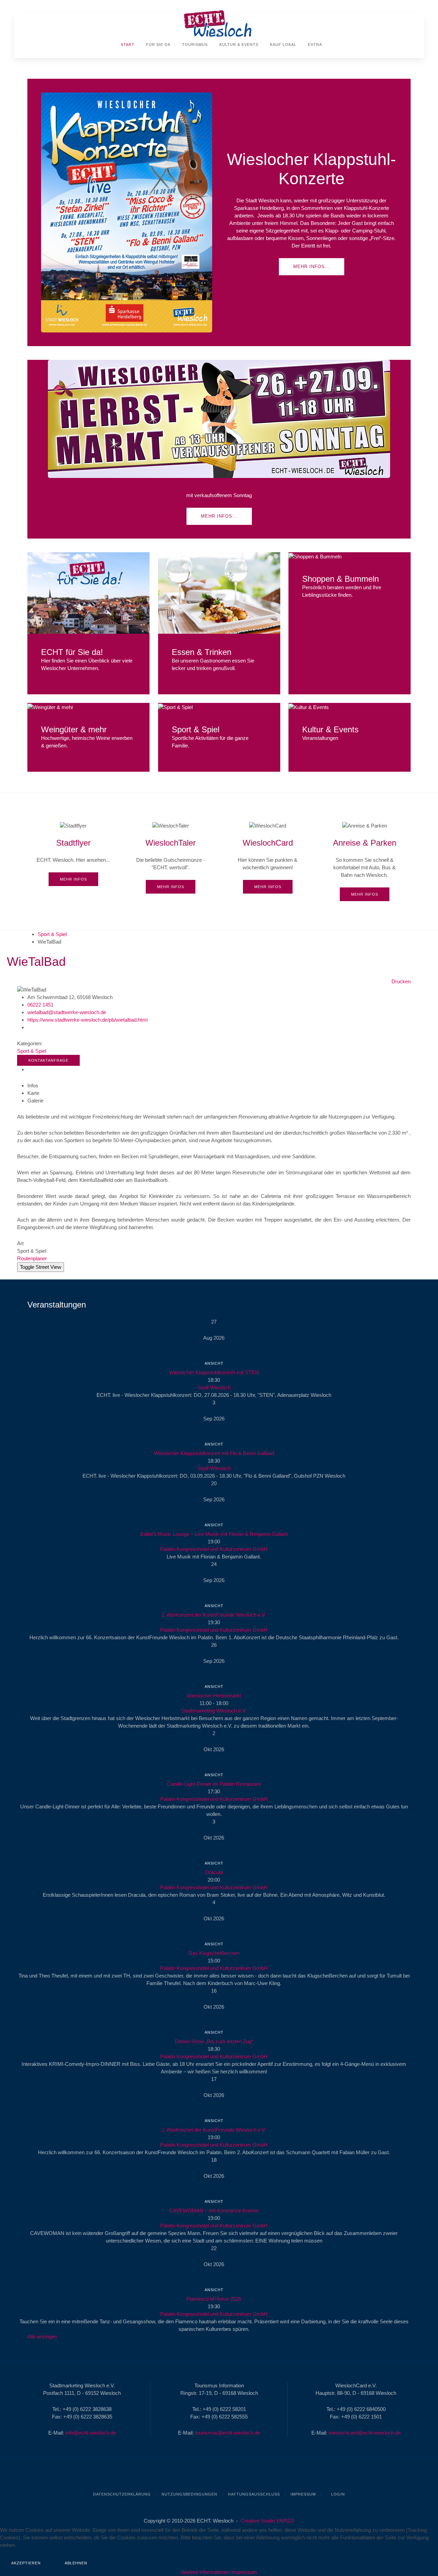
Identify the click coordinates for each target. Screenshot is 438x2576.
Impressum (303, 2494)
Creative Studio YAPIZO (268, 2521)
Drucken (401, 981)
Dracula (214, 1872)
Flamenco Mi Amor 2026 (214, 2299)
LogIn (337, 2494)
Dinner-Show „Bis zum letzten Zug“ (214, 2041)
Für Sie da (158, 45)
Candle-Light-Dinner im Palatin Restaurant (214, 1784)
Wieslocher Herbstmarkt (214, 1696)
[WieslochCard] (268, 858)
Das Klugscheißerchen (214, 1953)
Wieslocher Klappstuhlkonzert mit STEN (214, 1372)
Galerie (35, 1101)
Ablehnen (76, 2563)
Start (127, 45)
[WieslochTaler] (171, 858)
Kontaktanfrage (48, 1060)
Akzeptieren (26, 2563)
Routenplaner (32, 1258)
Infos (33, 1085)
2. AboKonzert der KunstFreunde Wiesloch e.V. (214, 2130)
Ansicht (214, 1363)
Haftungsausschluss (254, 2494)
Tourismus (194, 45)
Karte (33, 1093)
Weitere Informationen (205, 2572)
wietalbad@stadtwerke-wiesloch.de (67, 1012)
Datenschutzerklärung (122, 2494)
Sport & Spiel (52, 934)
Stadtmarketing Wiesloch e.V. (214, 1711)
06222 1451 (40, 1005)
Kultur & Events (238, 45)
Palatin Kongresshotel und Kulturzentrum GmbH (214, 1549)
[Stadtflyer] (73, 854)
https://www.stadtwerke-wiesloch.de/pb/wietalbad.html (87, 1020)
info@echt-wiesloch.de (91, 2433)
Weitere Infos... (88, 593)
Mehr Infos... (312, 267)
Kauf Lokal (282, 45)
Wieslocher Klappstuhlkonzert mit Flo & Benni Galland (214, 1453)
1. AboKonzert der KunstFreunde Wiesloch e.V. (214, 1615)
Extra (314, 45)
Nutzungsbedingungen (189, 2494)
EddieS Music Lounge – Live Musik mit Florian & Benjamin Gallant (214, 1534)
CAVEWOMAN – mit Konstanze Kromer (214, 2211)
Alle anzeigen (42, 2337)
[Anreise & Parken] (365, 861)
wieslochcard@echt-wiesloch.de (365, 2433)
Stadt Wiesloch (214, 1387)
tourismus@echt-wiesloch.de (228, 2433)
